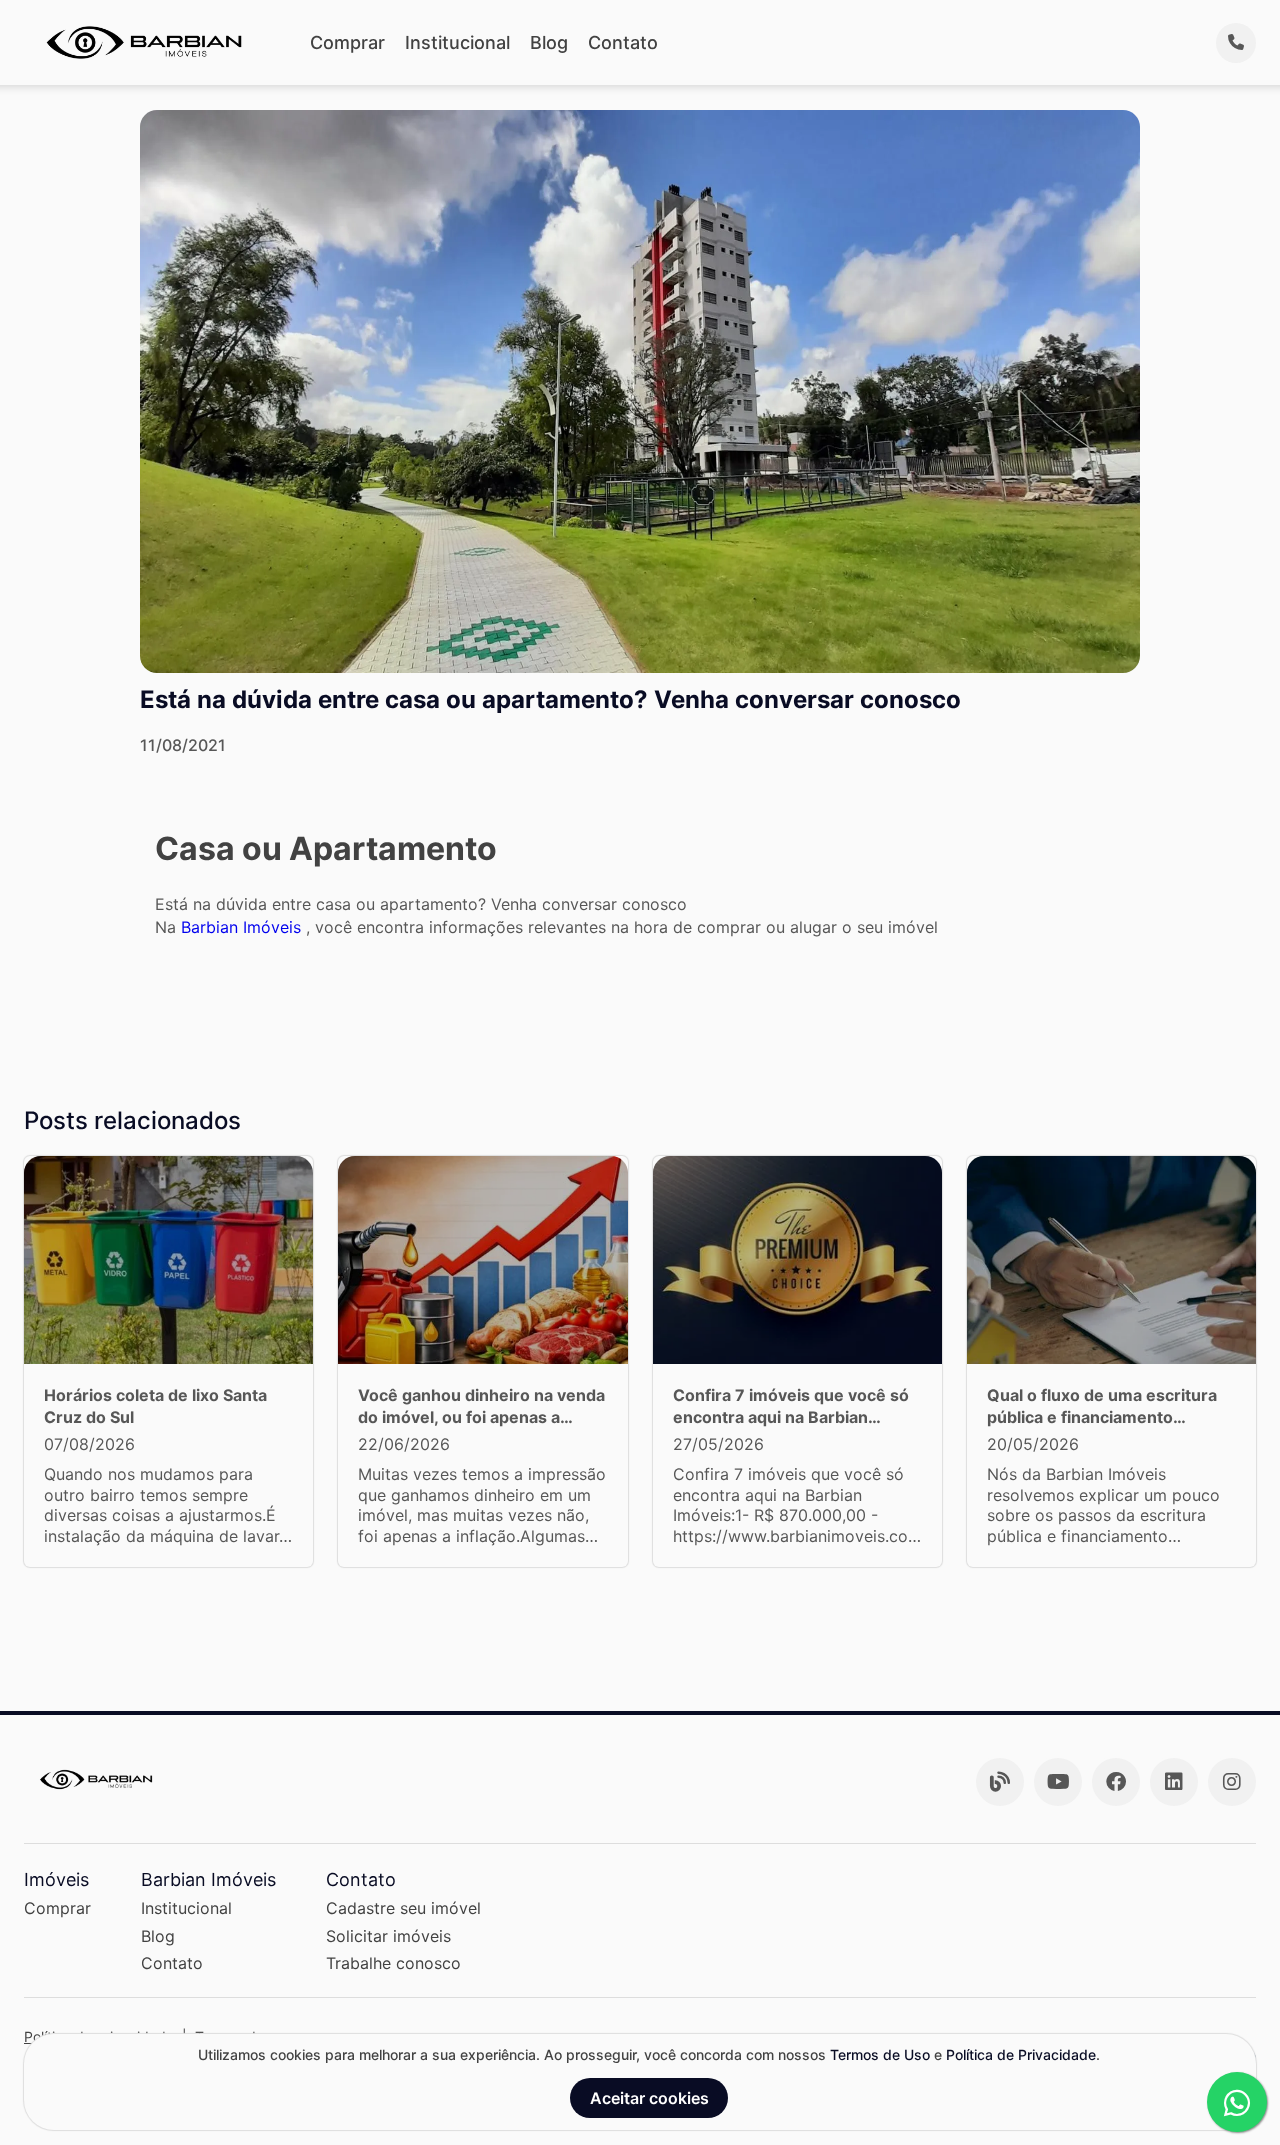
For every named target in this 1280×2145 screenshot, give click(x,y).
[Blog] (1000, 1782)
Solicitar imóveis (388, 1936)
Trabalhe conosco (393, 1963)
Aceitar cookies (649, 2098)
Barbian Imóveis (243, 927)
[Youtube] (1058, 1782)
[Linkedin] (1174, 1782)
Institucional (457, 42)
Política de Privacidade (1021, 2054)
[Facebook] (1116, 1782)
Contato (623, 42)
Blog (549, 42)
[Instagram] (1232, 1782)
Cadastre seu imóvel (403, 1908)
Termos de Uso (880, 2054)
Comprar (347, 42)
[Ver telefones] (1236, 43)
